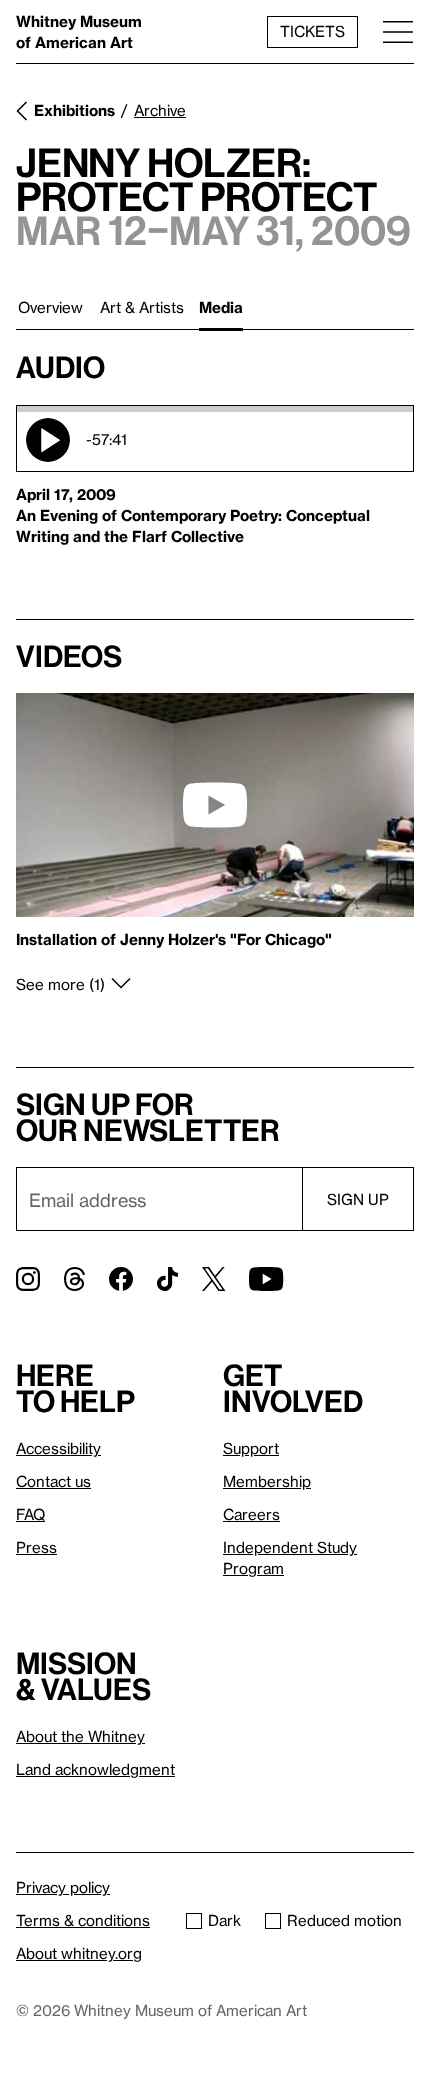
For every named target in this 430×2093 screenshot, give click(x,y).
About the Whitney (80, 1736)
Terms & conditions (83, 1920)
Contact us (53, 1481)
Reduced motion (344, 1920)
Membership (267, 1481)
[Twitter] (213, 1279)
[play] (215, 805)
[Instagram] (28, 1279)
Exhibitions (74, 110)
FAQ (30, 1514)
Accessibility (58, 1448)
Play (48, 440)
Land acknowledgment (95, 1769)
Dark (224, 1920)
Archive (160, 110)
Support (251, 1448)
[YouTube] (266, 1279)
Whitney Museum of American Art (79, 31)
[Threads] (74, 1279)
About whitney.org (79, 1953)
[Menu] (398, 31)
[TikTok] (167, 1279)
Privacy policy (63, 1887)
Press (36, 1547)
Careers (251, 1514)
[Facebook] (121, 1279)
